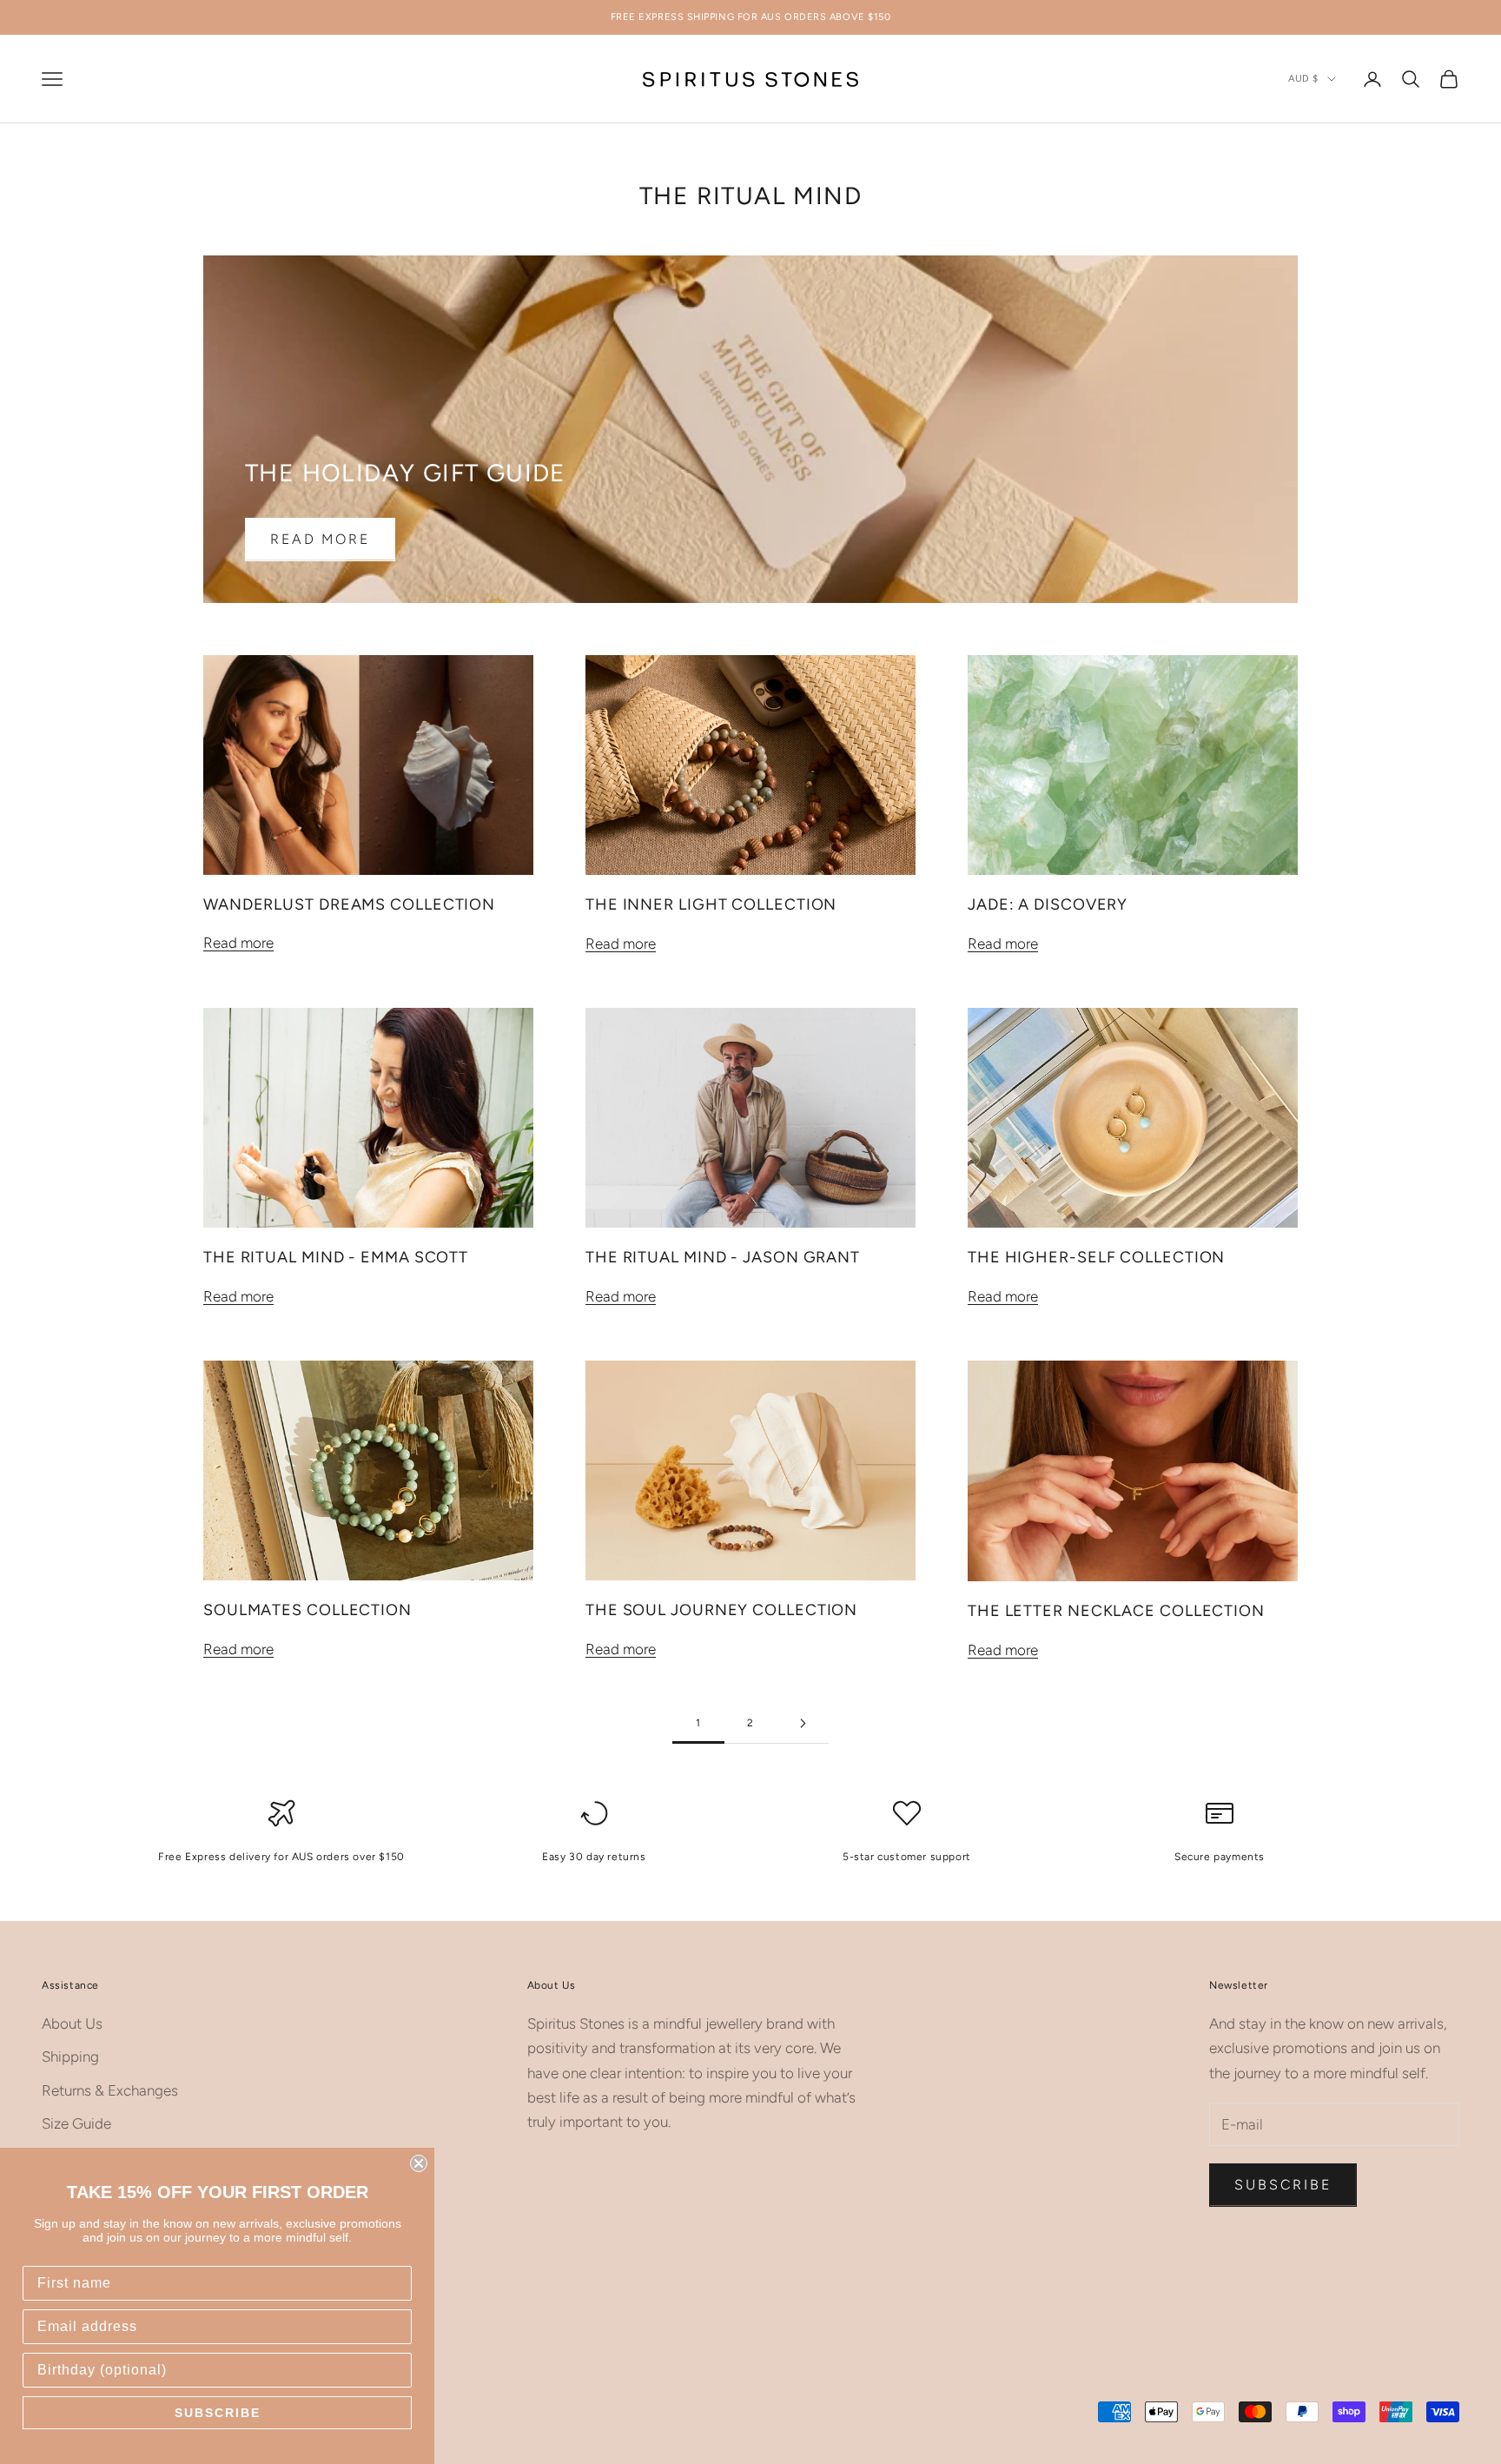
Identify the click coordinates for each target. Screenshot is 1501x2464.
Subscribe (1283, 2185)
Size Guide (76, 2123)
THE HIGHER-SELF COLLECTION (1096, 1257)
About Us (72, 2024)
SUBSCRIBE (218, 2413)
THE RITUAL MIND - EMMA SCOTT (336, 1257)
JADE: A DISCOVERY (1048, 904)
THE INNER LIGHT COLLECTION (711, 904)
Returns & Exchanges (110, 2090)
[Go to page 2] (803, 1723)
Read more (320, 539)
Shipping (70, 2057)
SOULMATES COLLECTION (307, 1610)
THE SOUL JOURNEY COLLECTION (721, 1610)
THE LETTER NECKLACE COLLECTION (1116, 1611)
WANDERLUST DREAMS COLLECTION (349, 904)
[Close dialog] (419, 2163)
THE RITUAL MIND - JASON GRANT (723, 1257)
